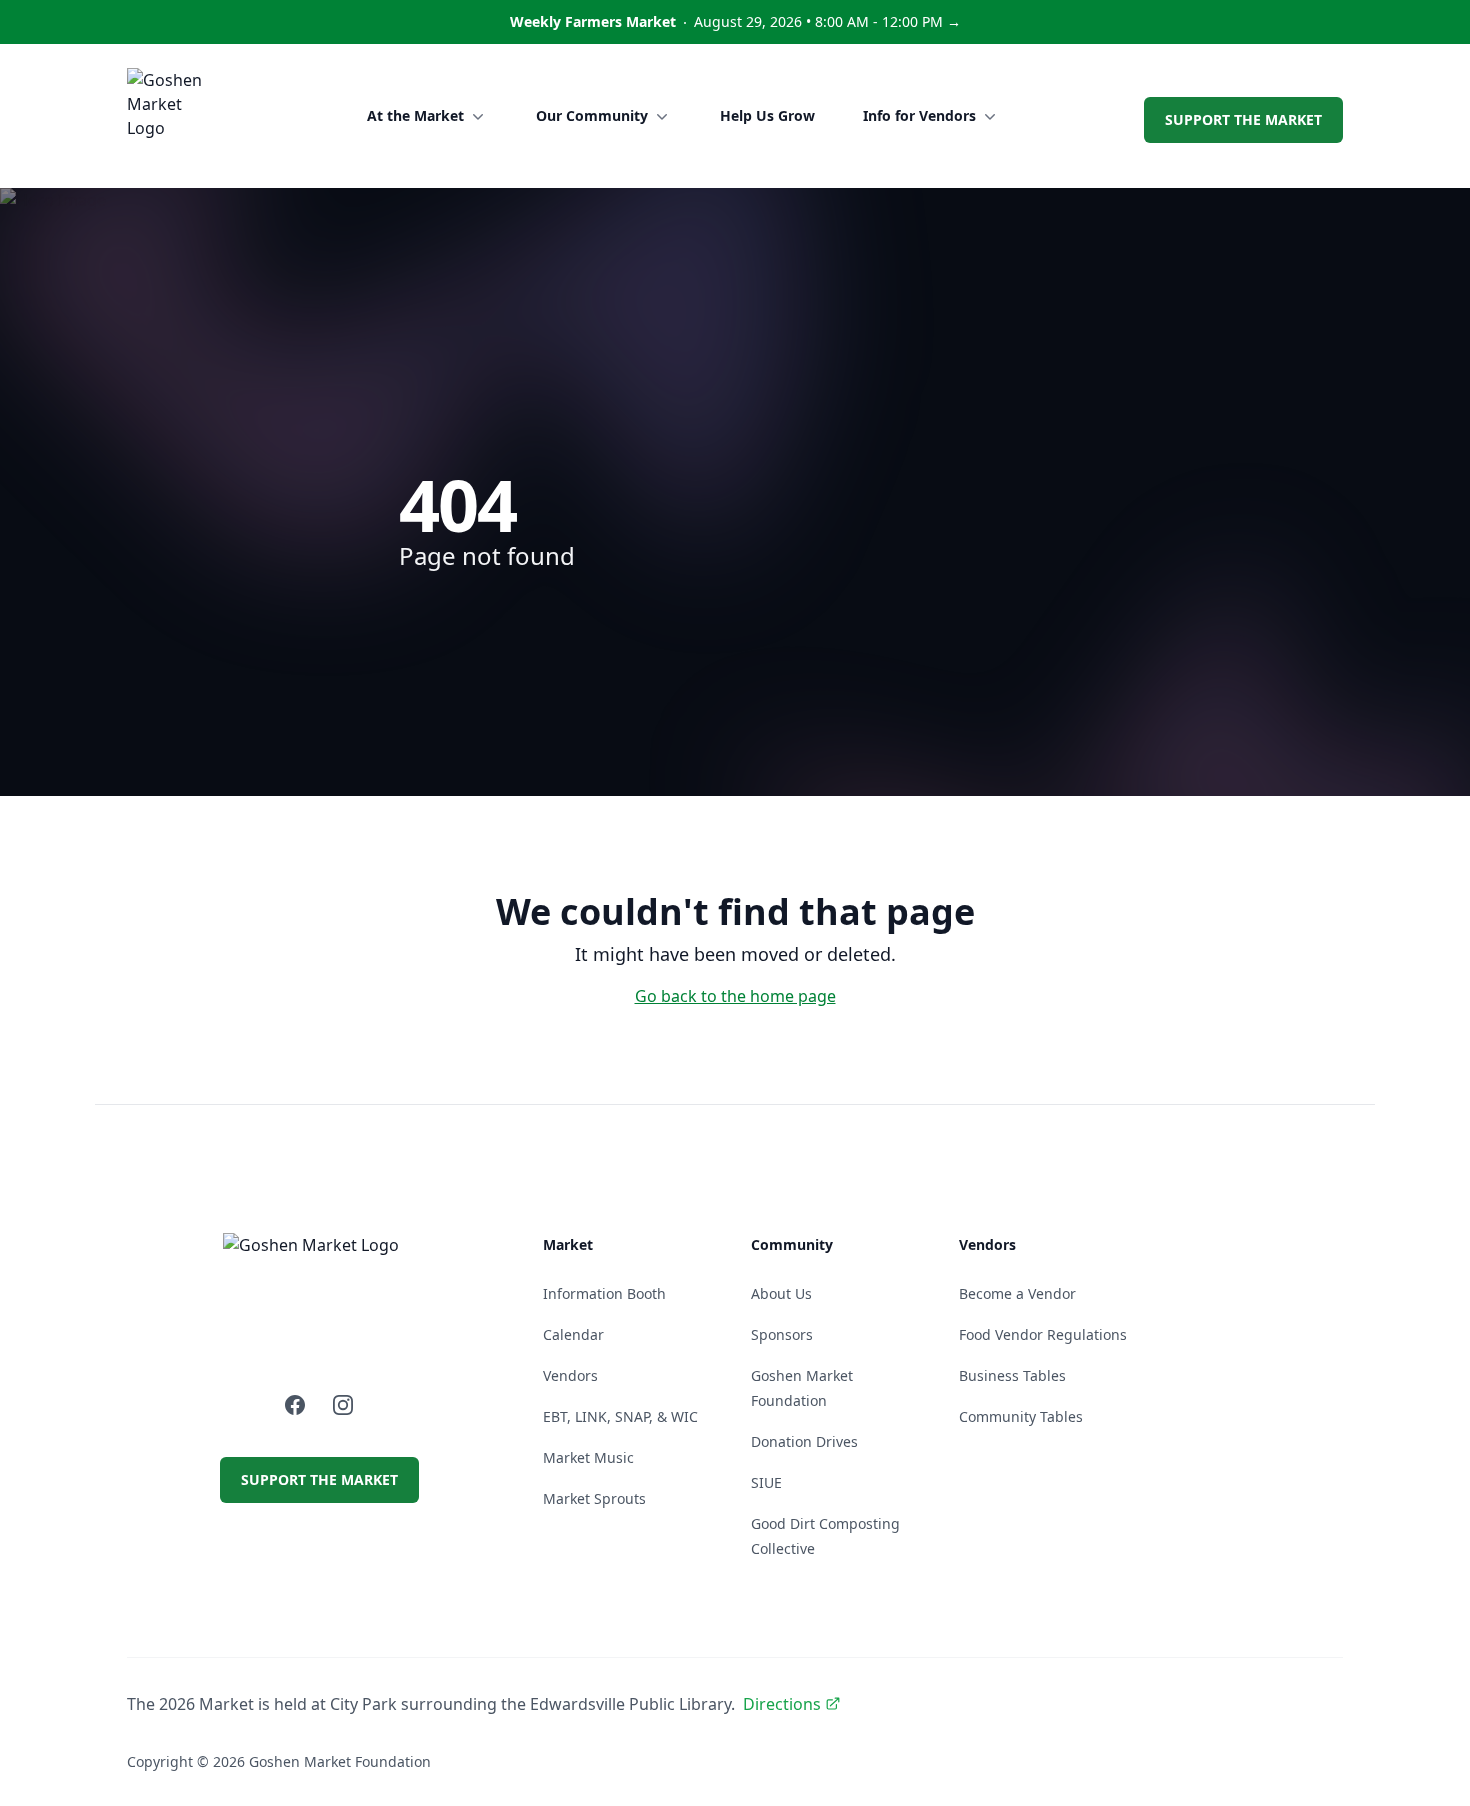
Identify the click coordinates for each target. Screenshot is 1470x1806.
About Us (781, 1293)
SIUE (766, 1482)
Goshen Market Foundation (340, 1761)
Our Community (592, 115)
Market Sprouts (594, 1498)
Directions (782, 1704)
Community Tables (1021, 1416)
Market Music (588, 1457)
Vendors (570, 1375)
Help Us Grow (767, 115)
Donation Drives (804, 1441)
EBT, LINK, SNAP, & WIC (620, 1416)
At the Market (415, 115)
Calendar (573, 1334)
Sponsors (782, 1334)
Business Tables (1012, 1375)
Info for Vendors (919, 115)
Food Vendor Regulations (1043, 1334)
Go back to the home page (735, 996)
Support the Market (1243, 119)
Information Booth (604, 1293)
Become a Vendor (1017, 1293)
